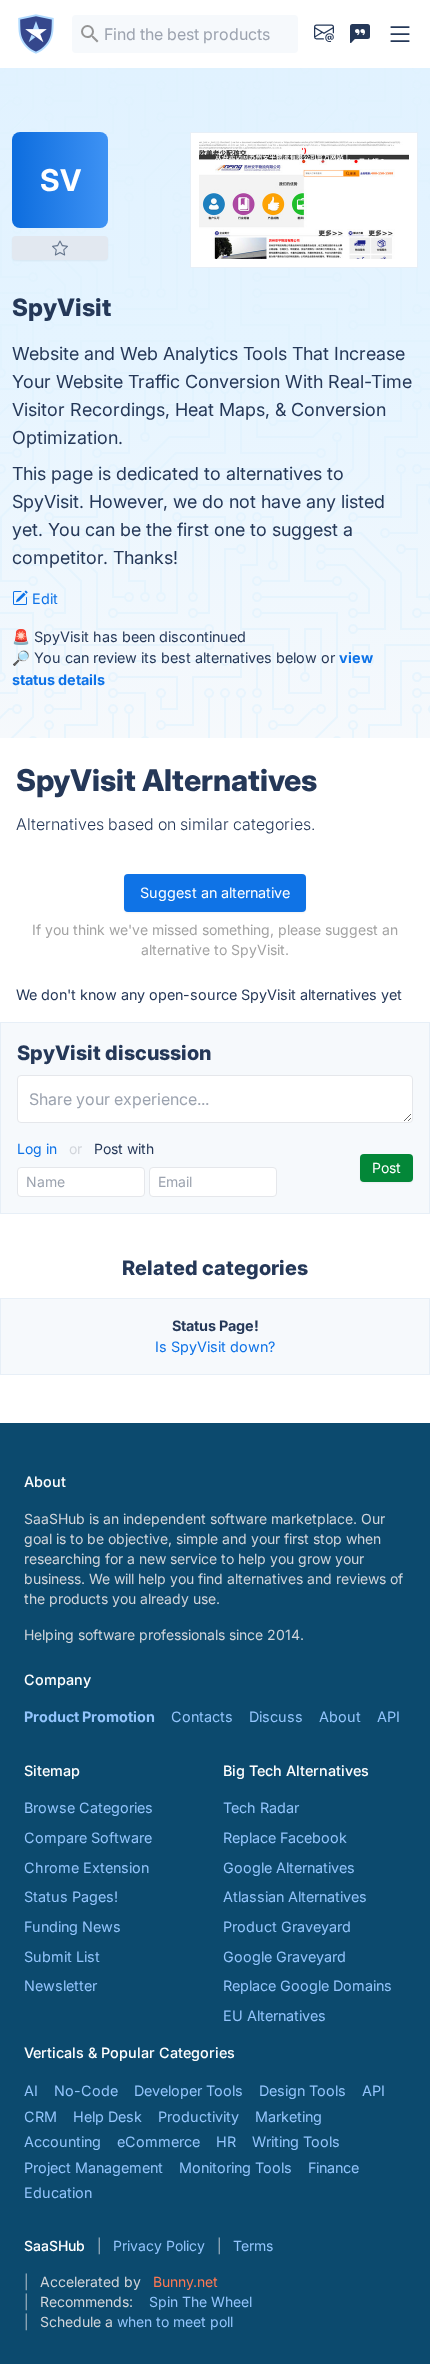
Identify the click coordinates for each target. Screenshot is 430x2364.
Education (58, 2192)
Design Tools (302, 2090)
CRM (40, 2116)
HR (226, 2141)
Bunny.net (185, 2281)
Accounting (62, 2141)
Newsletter (60, 1985)
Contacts (202, 1716)
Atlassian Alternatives (295, 1896)
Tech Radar (261, 1807)
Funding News (72, 1926)
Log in (39, 1148)
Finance (333, 2167)
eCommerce (158, 2141)
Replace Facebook (285, 1837)
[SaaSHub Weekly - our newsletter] (324, 34)
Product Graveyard (287, 1926)
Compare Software (88, 1837)
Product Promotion (89, 1716)
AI (31, 2090)
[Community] (360, 34)
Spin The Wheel (200, 2301)
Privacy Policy (159, 2245)
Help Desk (107, 2116)
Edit (43, 598)
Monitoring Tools (235, 2167)
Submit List (62, 1956)
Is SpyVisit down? (215, 1346)
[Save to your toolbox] (60, 248)
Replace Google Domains (307, 1985)
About (340, 1716)
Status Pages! (71, 1896)
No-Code (86, 2090)
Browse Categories (88, 1807)
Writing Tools (296, 2141)
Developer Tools (188, 2090)
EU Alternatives (274, 2015)
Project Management (93, 2167)
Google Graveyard (284, 1956)
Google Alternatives (289, 1867)
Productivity (198, 2116)
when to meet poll (175, 2321)
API (388, 1716)
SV (60, 180)
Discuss (276, 1716)
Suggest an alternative (215, 892)
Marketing (288, 2116)
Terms (253, 2245)
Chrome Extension (86, 1867)
